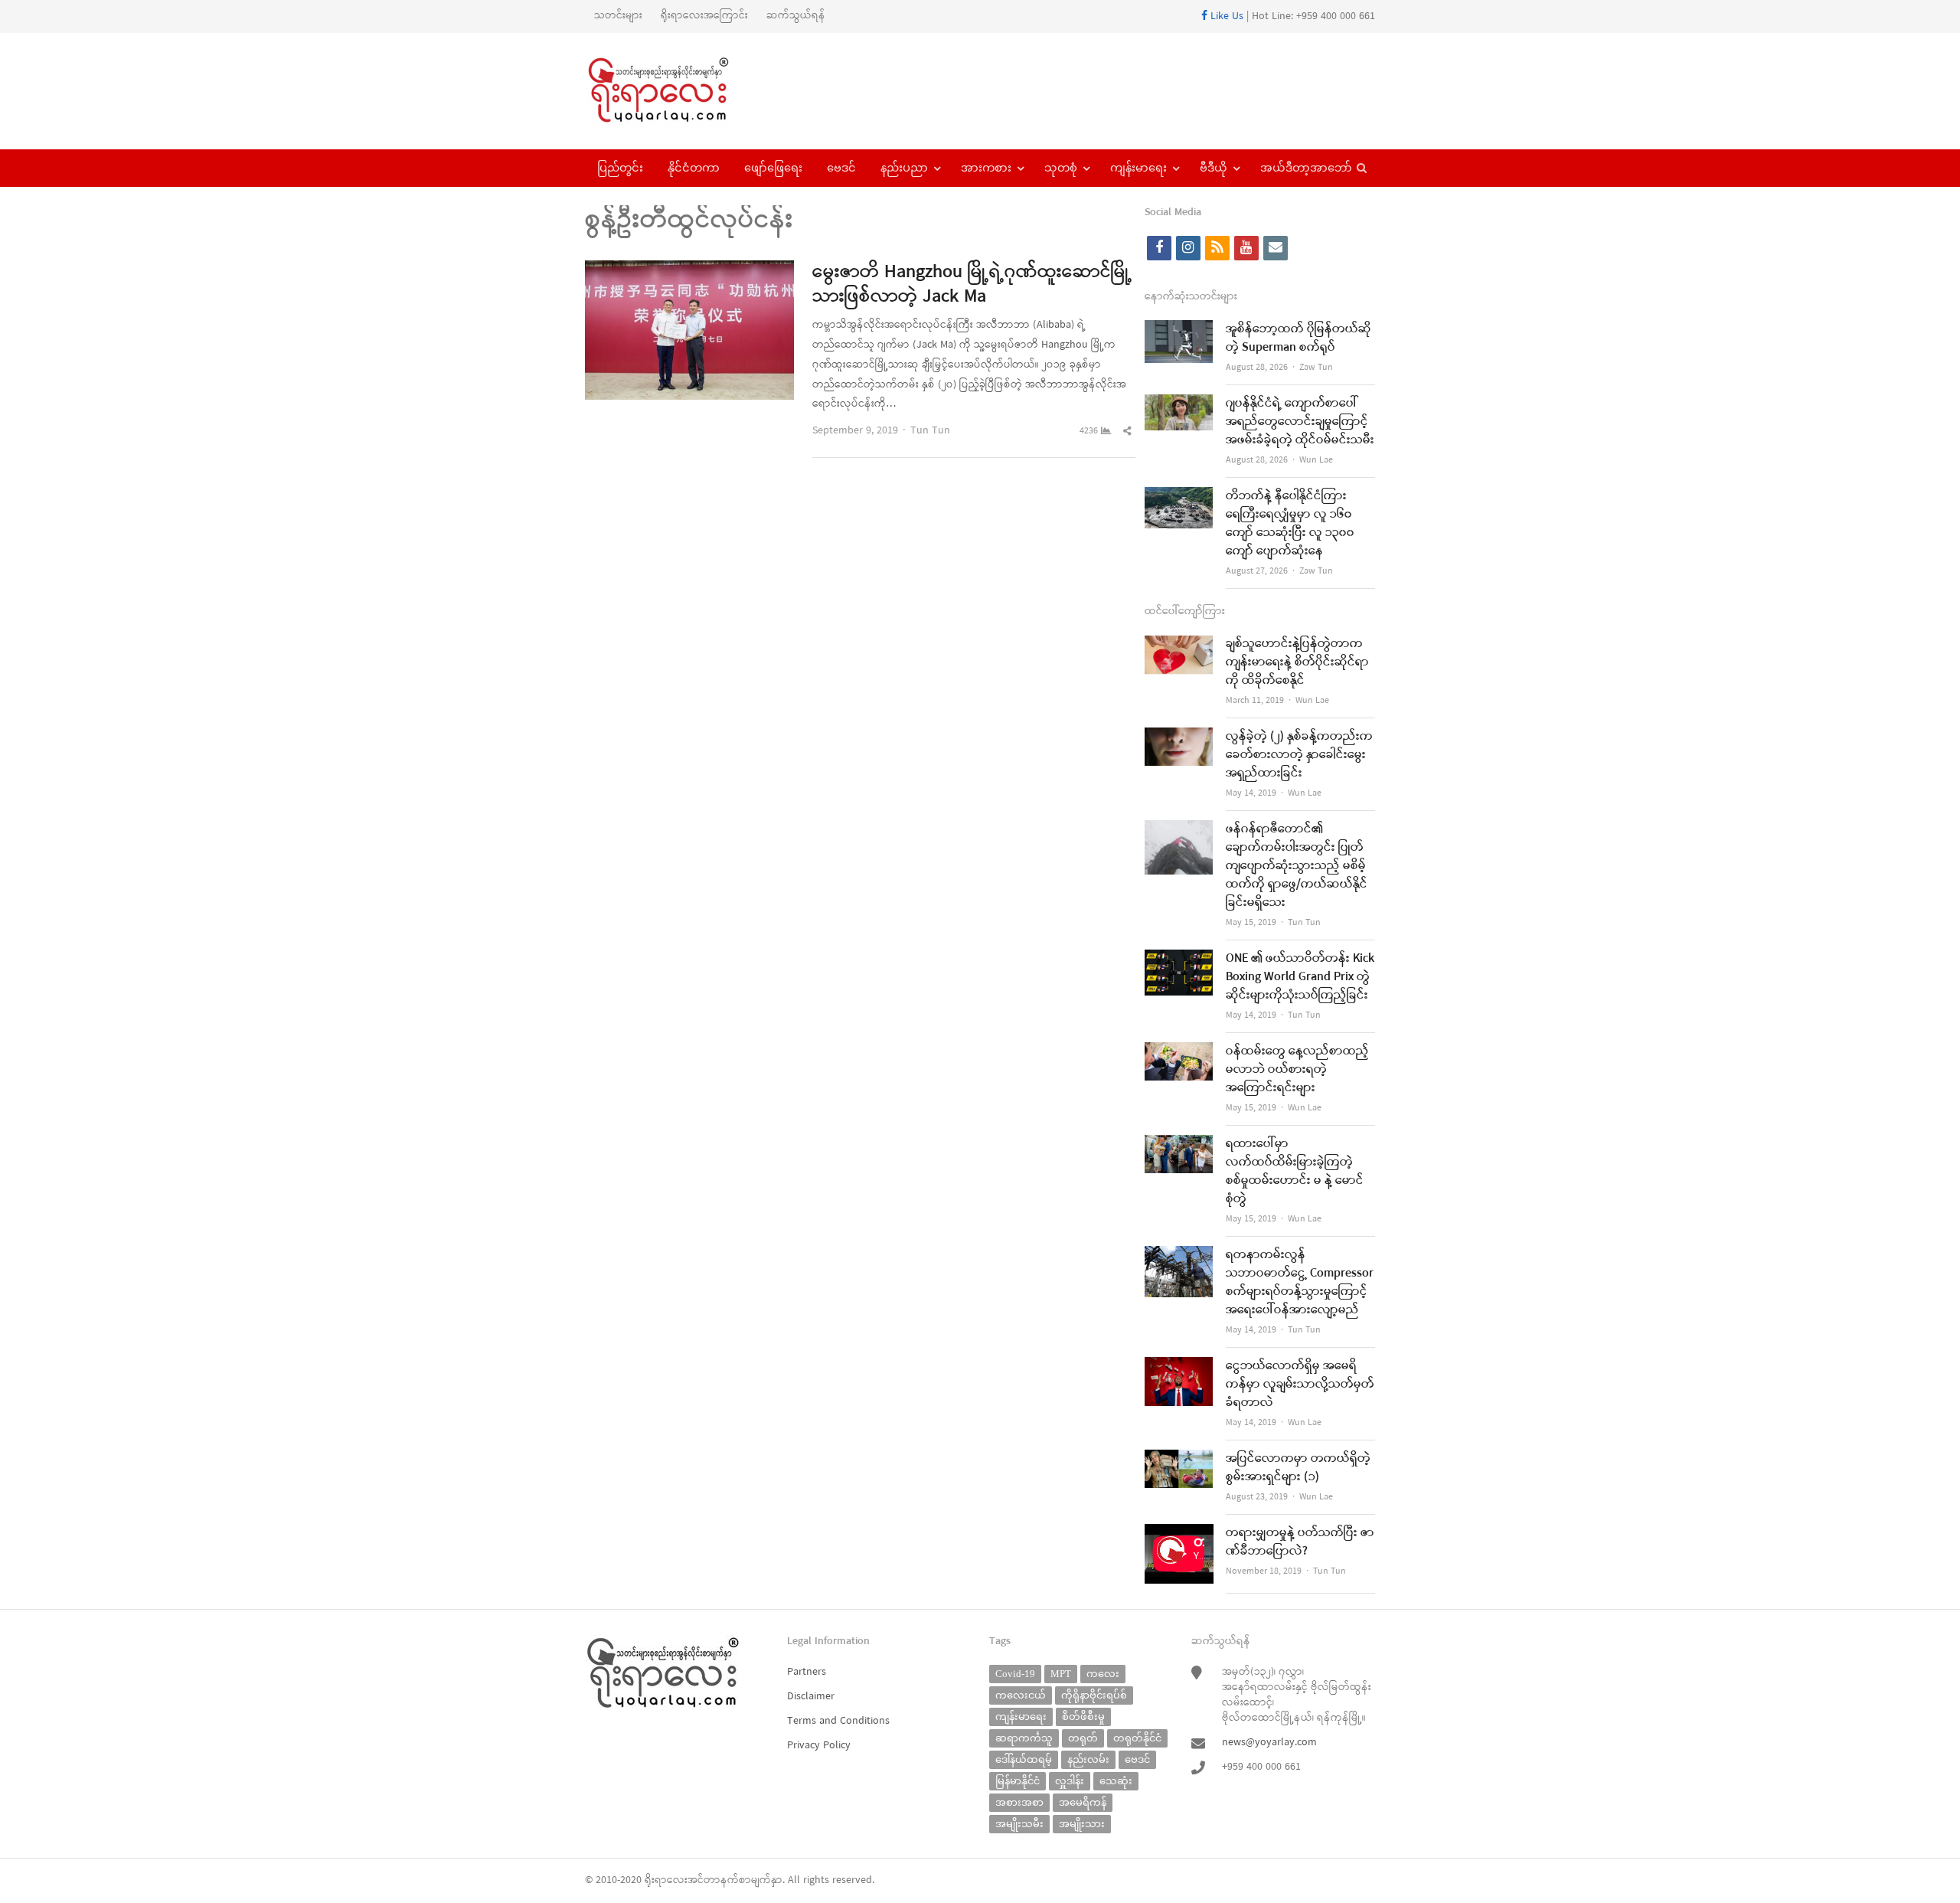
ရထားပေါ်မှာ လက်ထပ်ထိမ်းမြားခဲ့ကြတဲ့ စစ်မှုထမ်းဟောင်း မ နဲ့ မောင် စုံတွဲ (1295, 1172)
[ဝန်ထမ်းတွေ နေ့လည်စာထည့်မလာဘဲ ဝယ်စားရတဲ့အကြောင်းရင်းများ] (1179, 1052)
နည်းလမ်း (1088, 1759)
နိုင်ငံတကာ (694, 168)
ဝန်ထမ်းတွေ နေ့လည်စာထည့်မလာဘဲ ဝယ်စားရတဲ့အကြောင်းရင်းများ (1297, 1070)
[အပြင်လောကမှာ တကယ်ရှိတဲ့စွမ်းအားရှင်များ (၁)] (1179, 1459)
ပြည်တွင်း (620, 168)
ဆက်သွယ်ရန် (796, 16)
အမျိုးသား (1082, 1824)
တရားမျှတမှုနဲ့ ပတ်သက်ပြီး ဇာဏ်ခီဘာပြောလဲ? (1300, 1542)
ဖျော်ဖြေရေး (773, 168)
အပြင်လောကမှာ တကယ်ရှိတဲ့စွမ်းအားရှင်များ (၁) (1298, 1468)
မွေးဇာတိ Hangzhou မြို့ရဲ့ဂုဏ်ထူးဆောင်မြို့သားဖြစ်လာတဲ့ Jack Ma (972, 285)
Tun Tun (930, 431)
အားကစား (986, 168)
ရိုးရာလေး (666, 1880)
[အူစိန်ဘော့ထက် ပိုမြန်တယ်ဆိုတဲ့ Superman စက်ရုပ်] (1179, 330)
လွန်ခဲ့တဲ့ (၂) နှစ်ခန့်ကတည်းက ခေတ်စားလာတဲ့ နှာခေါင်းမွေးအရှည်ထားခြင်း (1299, 755)
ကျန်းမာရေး (1138, 168)
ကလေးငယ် (1021, 1695)
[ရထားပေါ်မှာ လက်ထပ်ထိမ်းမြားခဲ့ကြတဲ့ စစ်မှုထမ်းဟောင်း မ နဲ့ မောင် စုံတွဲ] (1179, 1144)
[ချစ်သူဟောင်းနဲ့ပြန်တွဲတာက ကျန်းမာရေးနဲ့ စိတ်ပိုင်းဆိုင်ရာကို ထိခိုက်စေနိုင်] (1179, 644)
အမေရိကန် (1083, 1802)
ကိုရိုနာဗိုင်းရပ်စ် (1094, 1695)
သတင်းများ (618, 16)
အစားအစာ (1019, 1802)
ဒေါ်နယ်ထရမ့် (1024, 1759)
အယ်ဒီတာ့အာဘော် (1306, 168)
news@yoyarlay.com (1269, 1743)
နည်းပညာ (904, 168)
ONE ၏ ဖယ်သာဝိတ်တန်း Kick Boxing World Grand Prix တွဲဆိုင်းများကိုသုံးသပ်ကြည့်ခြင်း (1300, 977)
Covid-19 (1015, 1674)
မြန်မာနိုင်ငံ (1018, 1781)
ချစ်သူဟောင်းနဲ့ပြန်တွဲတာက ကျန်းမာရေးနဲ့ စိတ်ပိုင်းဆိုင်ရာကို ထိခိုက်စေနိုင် (1297, 662)
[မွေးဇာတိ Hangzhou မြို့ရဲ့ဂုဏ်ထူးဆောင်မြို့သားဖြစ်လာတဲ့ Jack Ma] (689, 270)
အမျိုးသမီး (1019, 1824)
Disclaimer (811, 1697)
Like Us (1225, 16)
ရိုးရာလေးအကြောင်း (704, 16)
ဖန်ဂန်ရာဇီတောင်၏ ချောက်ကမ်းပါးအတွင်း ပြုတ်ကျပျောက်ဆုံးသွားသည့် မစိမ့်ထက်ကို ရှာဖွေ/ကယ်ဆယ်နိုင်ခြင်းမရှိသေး (1297, 866)
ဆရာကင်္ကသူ (1024, 1738)
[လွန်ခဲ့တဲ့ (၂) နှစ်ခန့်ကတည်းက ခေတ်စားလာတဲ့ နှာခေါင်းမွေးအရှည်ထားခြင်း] (1179, 737)
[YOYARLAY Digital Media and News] (678, 91)
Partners (807, 1672)
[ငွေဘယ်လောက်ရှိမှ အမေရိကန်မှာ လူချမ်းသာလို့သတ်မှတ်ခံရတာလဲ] (1179, 1367)
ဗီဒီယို (1214, 168)
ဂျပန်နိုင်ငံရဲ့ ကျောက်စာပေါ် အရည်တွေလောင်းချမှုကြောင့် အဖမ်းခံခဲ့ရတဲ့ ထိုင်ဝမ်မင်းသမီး (1300, 422)
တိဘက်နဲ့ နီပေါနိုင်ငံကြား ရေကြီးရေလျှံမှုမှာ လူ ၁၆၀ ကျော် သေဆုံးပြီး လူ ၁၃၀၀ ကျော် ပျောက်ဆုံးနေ (1290, 524)
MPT (1061, 1674)
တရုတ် (1083, 1738)
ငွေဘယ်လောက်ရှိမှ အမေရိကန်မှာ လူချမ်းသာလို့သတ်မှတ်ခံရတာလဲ (1300, 1385)
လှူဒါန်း (1070, 1781)
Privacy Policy (819, 1746)
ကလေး (1103, 1674)
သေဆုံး (1116, 1781)
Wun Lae (1316, 460)
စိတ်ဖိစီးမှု (1083, 1717)
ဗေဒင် (841, 168)
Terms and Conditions (838, 1721)
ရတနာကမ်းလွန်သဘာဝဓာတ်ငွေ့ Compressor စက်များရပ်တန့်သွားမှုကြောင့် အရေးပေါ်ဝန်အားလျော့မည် (1300, 1283)
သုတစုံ (1061, 168)
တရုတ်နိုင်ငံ (1137, 1738)
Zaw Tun (1316, 368)
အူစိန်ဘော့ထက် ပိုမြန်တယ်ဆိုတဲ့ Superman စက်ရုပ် (1298, 338)
